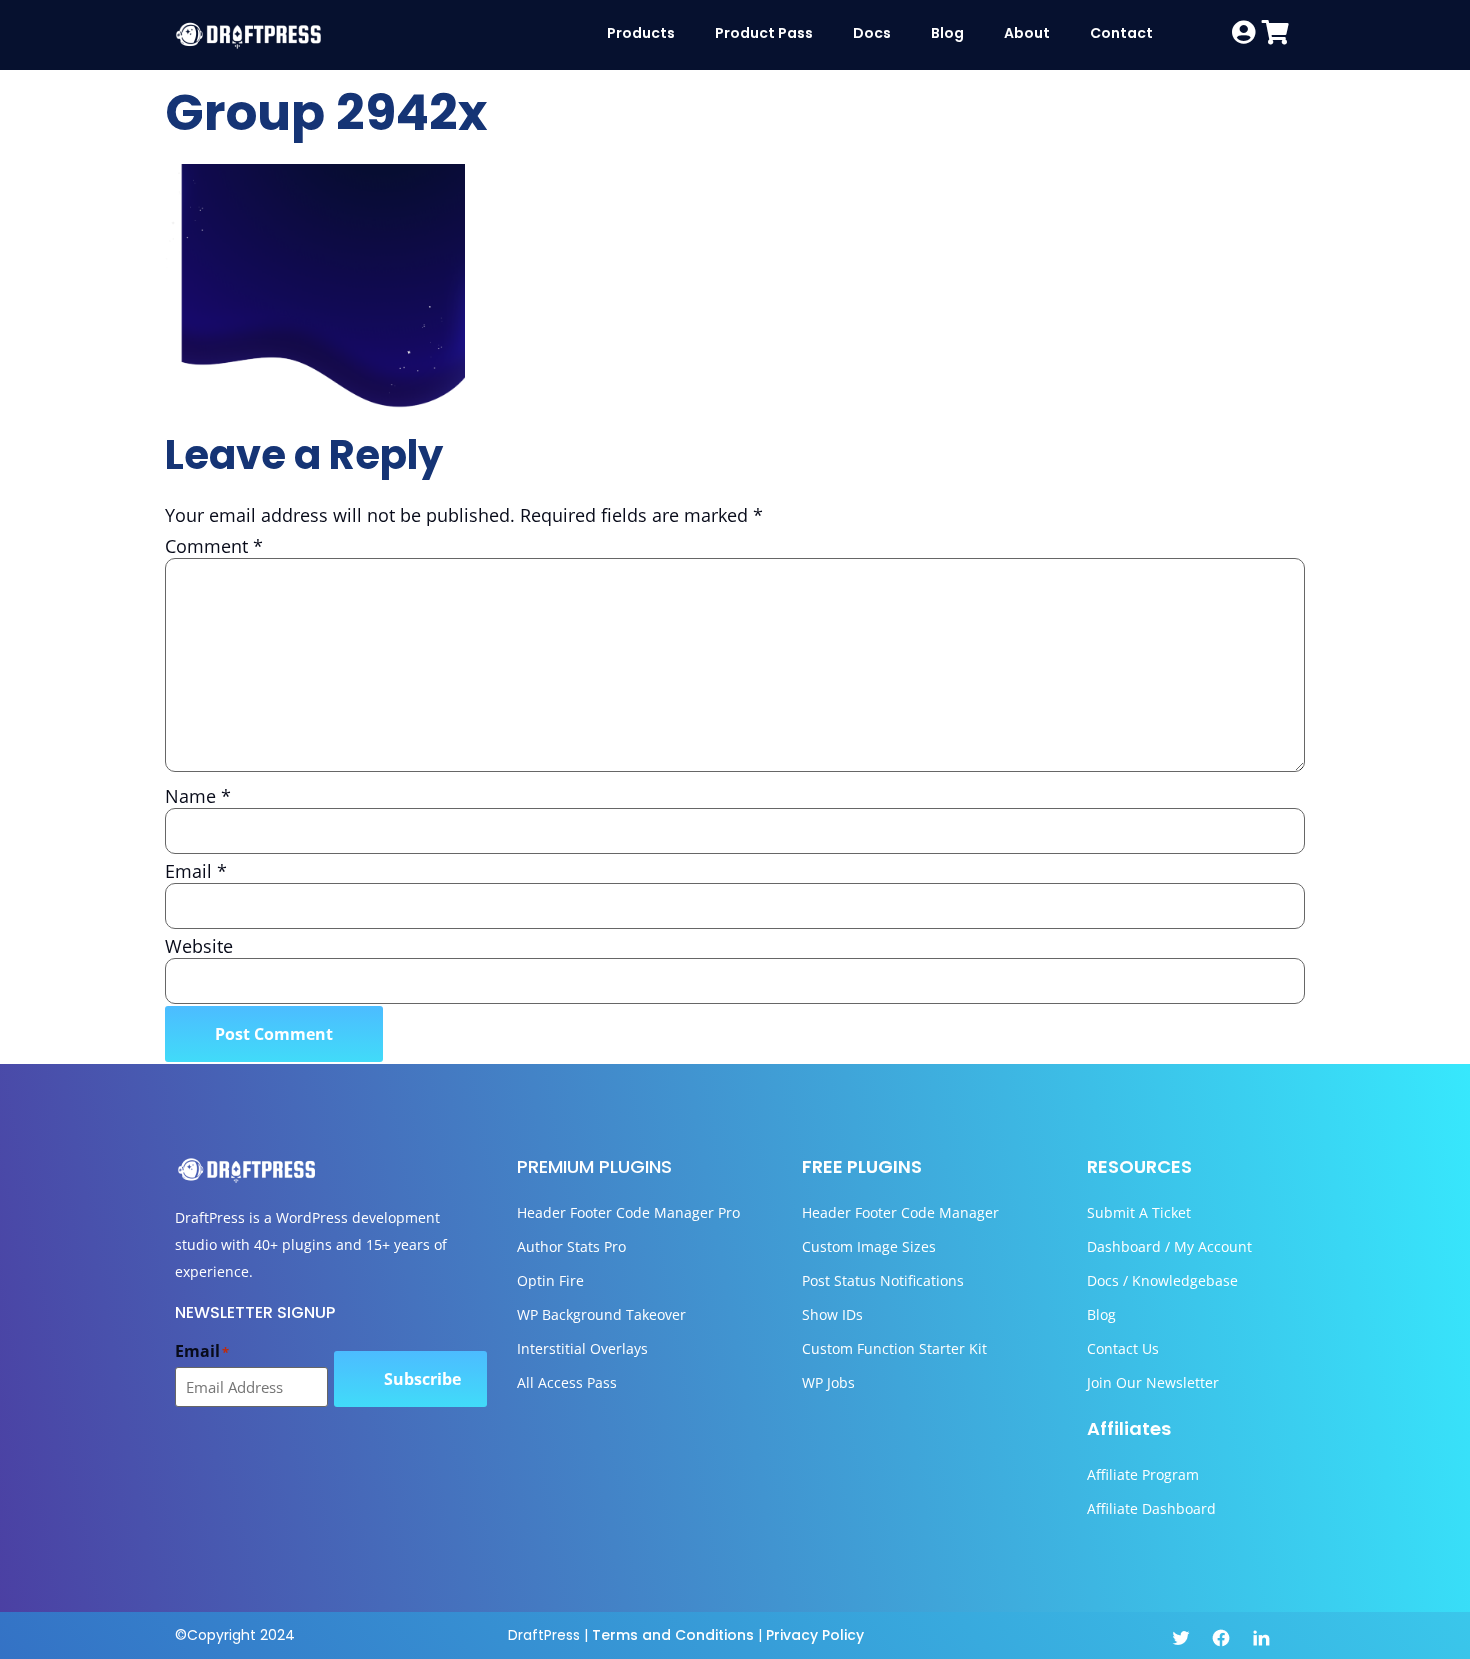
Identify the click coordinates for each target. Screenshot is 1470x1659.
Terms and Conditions (673, 1635)
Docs (872, 33)
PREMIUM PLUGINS (594, 1166)
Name (198, 796)
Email (196, 871)
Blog (947, 33)
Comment (214, 546)
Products (641, 33)
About (1027, 33)
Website (199, 946)
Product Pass (764, 33)
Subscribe (422, 1379)
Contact (1121, 33)
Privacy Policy (815, 1635)
